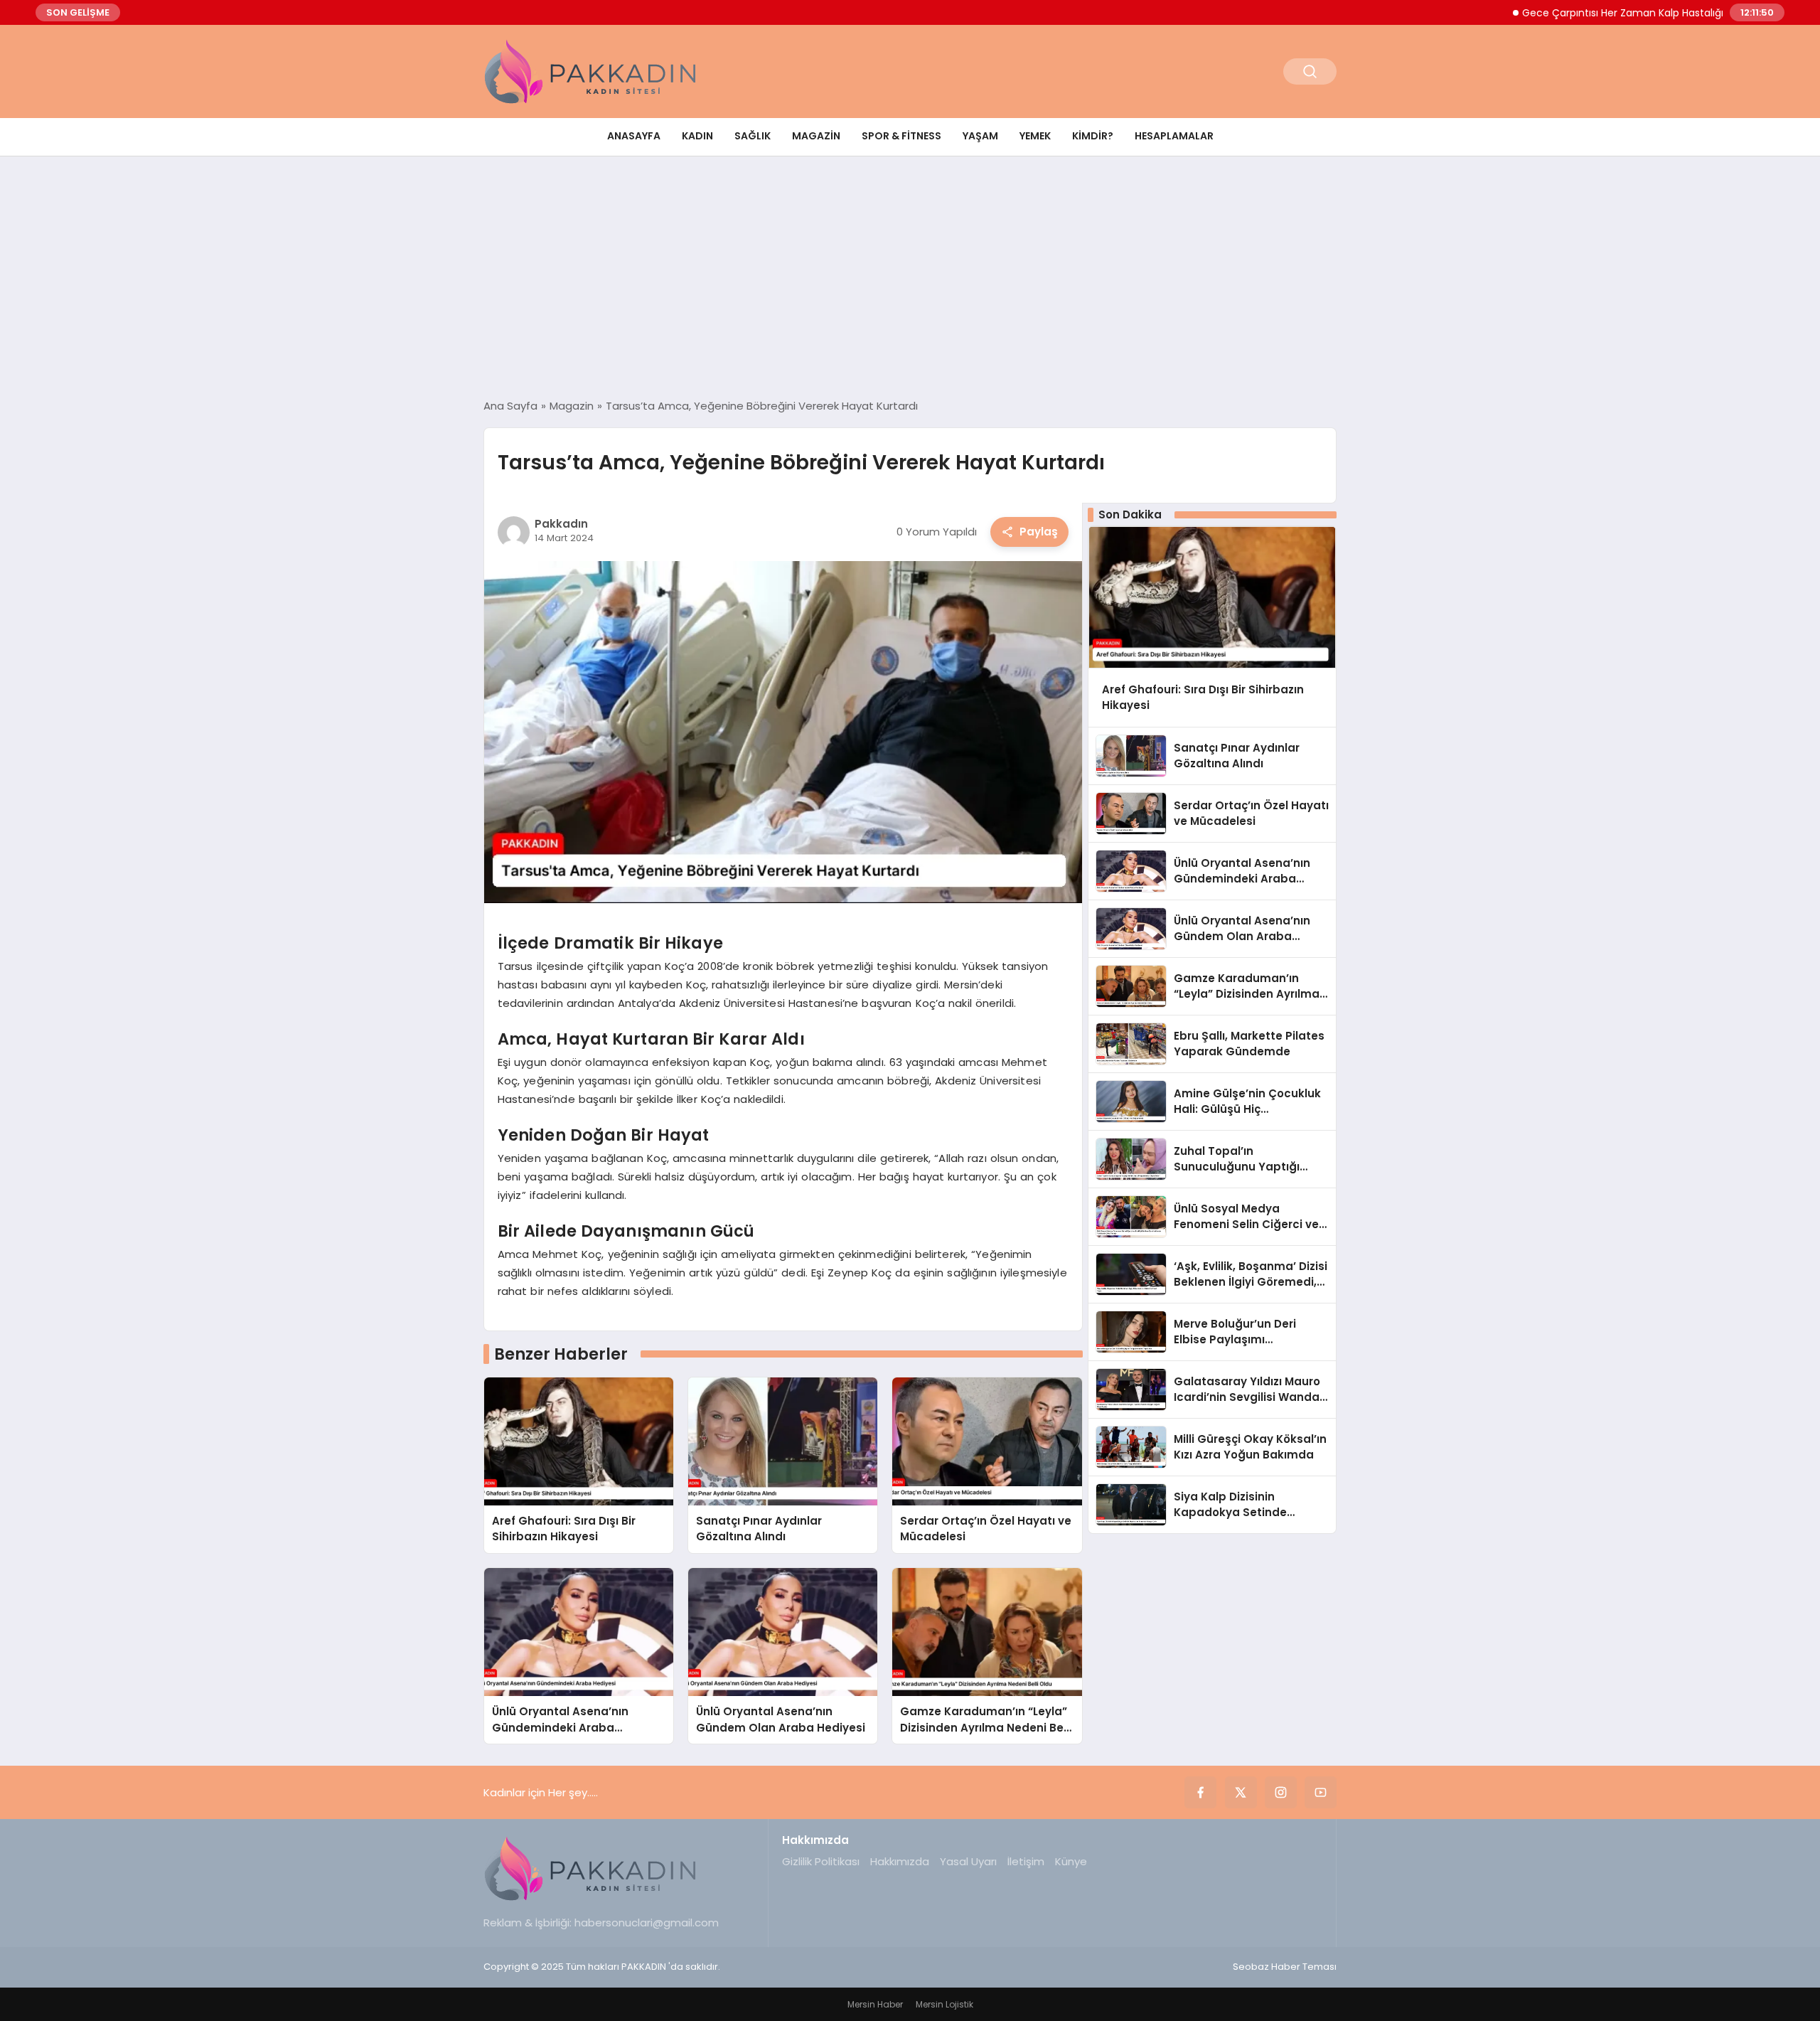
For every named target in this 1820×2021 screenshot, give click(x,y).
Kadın (697, 136)
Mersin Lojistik (944, 2004)
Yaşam (980, 136)
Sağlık (753, 136)
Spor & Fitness (901, 136)
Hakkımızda (900, 1861)
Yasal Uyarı (968, 1861)
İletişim (1026, 1861)
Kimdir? (1093, 136)
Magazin (816, 136)
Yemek (1035, 136)
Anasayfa (634, 136)
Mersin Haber (875, 2004)
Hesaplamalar (1174, 136)
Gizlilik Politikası (821, 1861)
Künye (1071, 1861)
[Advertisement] (910, 277)
